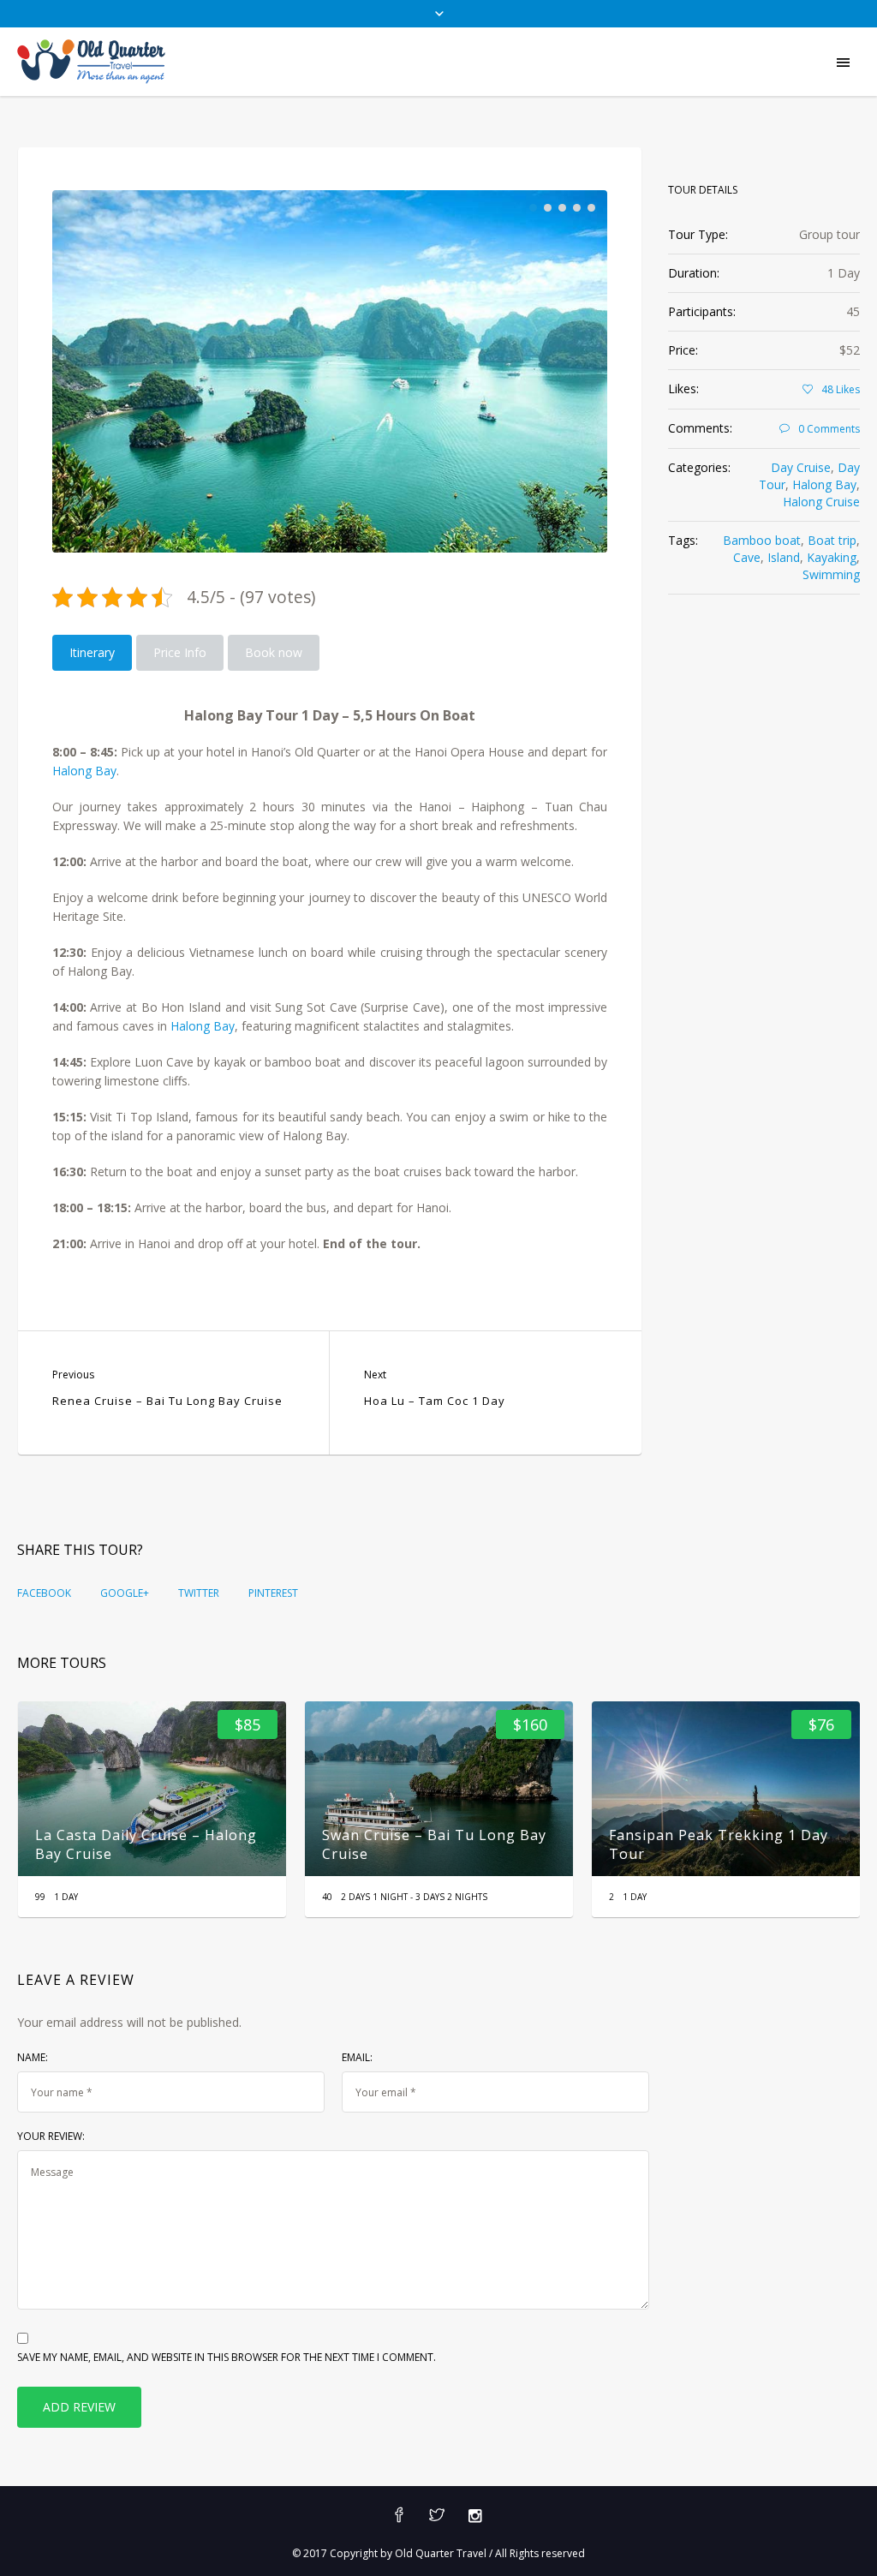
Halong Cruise (821, 502)
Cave (747, 557)
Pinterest (273, 1593)
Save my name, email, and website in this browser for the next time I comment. (227, 2357)
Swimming (831, 574)
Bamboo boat (762, 540)
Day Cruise (801, 467)
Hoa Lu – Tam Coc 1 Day (435, 1401)
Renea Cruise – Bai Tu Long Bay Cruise (167, 1401)
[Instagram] (474, 2516)
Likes (841, 389)
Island (784, 557)
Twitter (199, 1593)
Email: (357, 2057)
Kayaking (832, 557)
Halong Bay (84, 771)
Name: (33, 2057)
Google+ (125, 1593)
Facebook (44, 1593)
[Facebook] (399, 2516)
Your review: (51, 2136)
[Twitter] (437, 2516)
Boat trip (832, 540)
